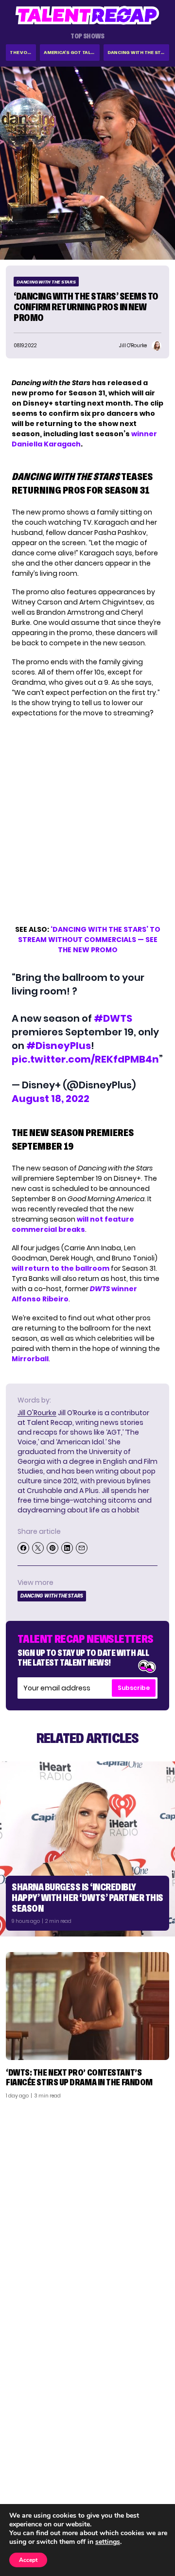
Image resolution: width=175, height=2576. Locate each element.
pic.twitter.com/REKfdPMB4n (85, 1059)
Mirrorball (30, 1359)
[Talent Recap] (87, 15)
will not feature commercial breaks (73, 1224)
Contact (149, 2467)
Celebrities (30, 2492)
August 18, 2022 (51, 1099)
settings (108, 2542)
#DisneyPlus (59, 1046)
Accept (28, 2560)
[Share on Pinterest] (52, 1548)
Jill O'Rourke (37, 1413)
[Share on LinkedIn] (67, 1548)
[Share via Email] (82, 1548)
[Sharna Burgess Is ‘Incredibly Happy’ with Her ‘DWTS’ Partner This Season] (87, 1849)
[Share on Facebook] (23, 1548)
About (154, 2454)
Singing (24, 2467)
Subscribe (134, 1688)
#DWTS (113, 1018)
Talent (23, 2454)
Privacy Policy (141, 2480)
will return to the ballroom (61, 1268)
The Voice (22, 52)
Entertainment (36, 2480)
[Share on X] (38, 1548)
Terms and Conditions (128, 2492)
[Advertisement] (87, 2199)
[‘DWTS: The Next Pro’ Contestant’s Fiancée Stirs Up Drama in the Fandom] (87, 2006)
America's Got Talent (72, 52)
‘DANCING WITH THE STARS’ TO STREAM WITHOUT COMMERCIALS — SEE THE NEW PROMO (89, 940)
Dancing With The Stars (138, 52)
